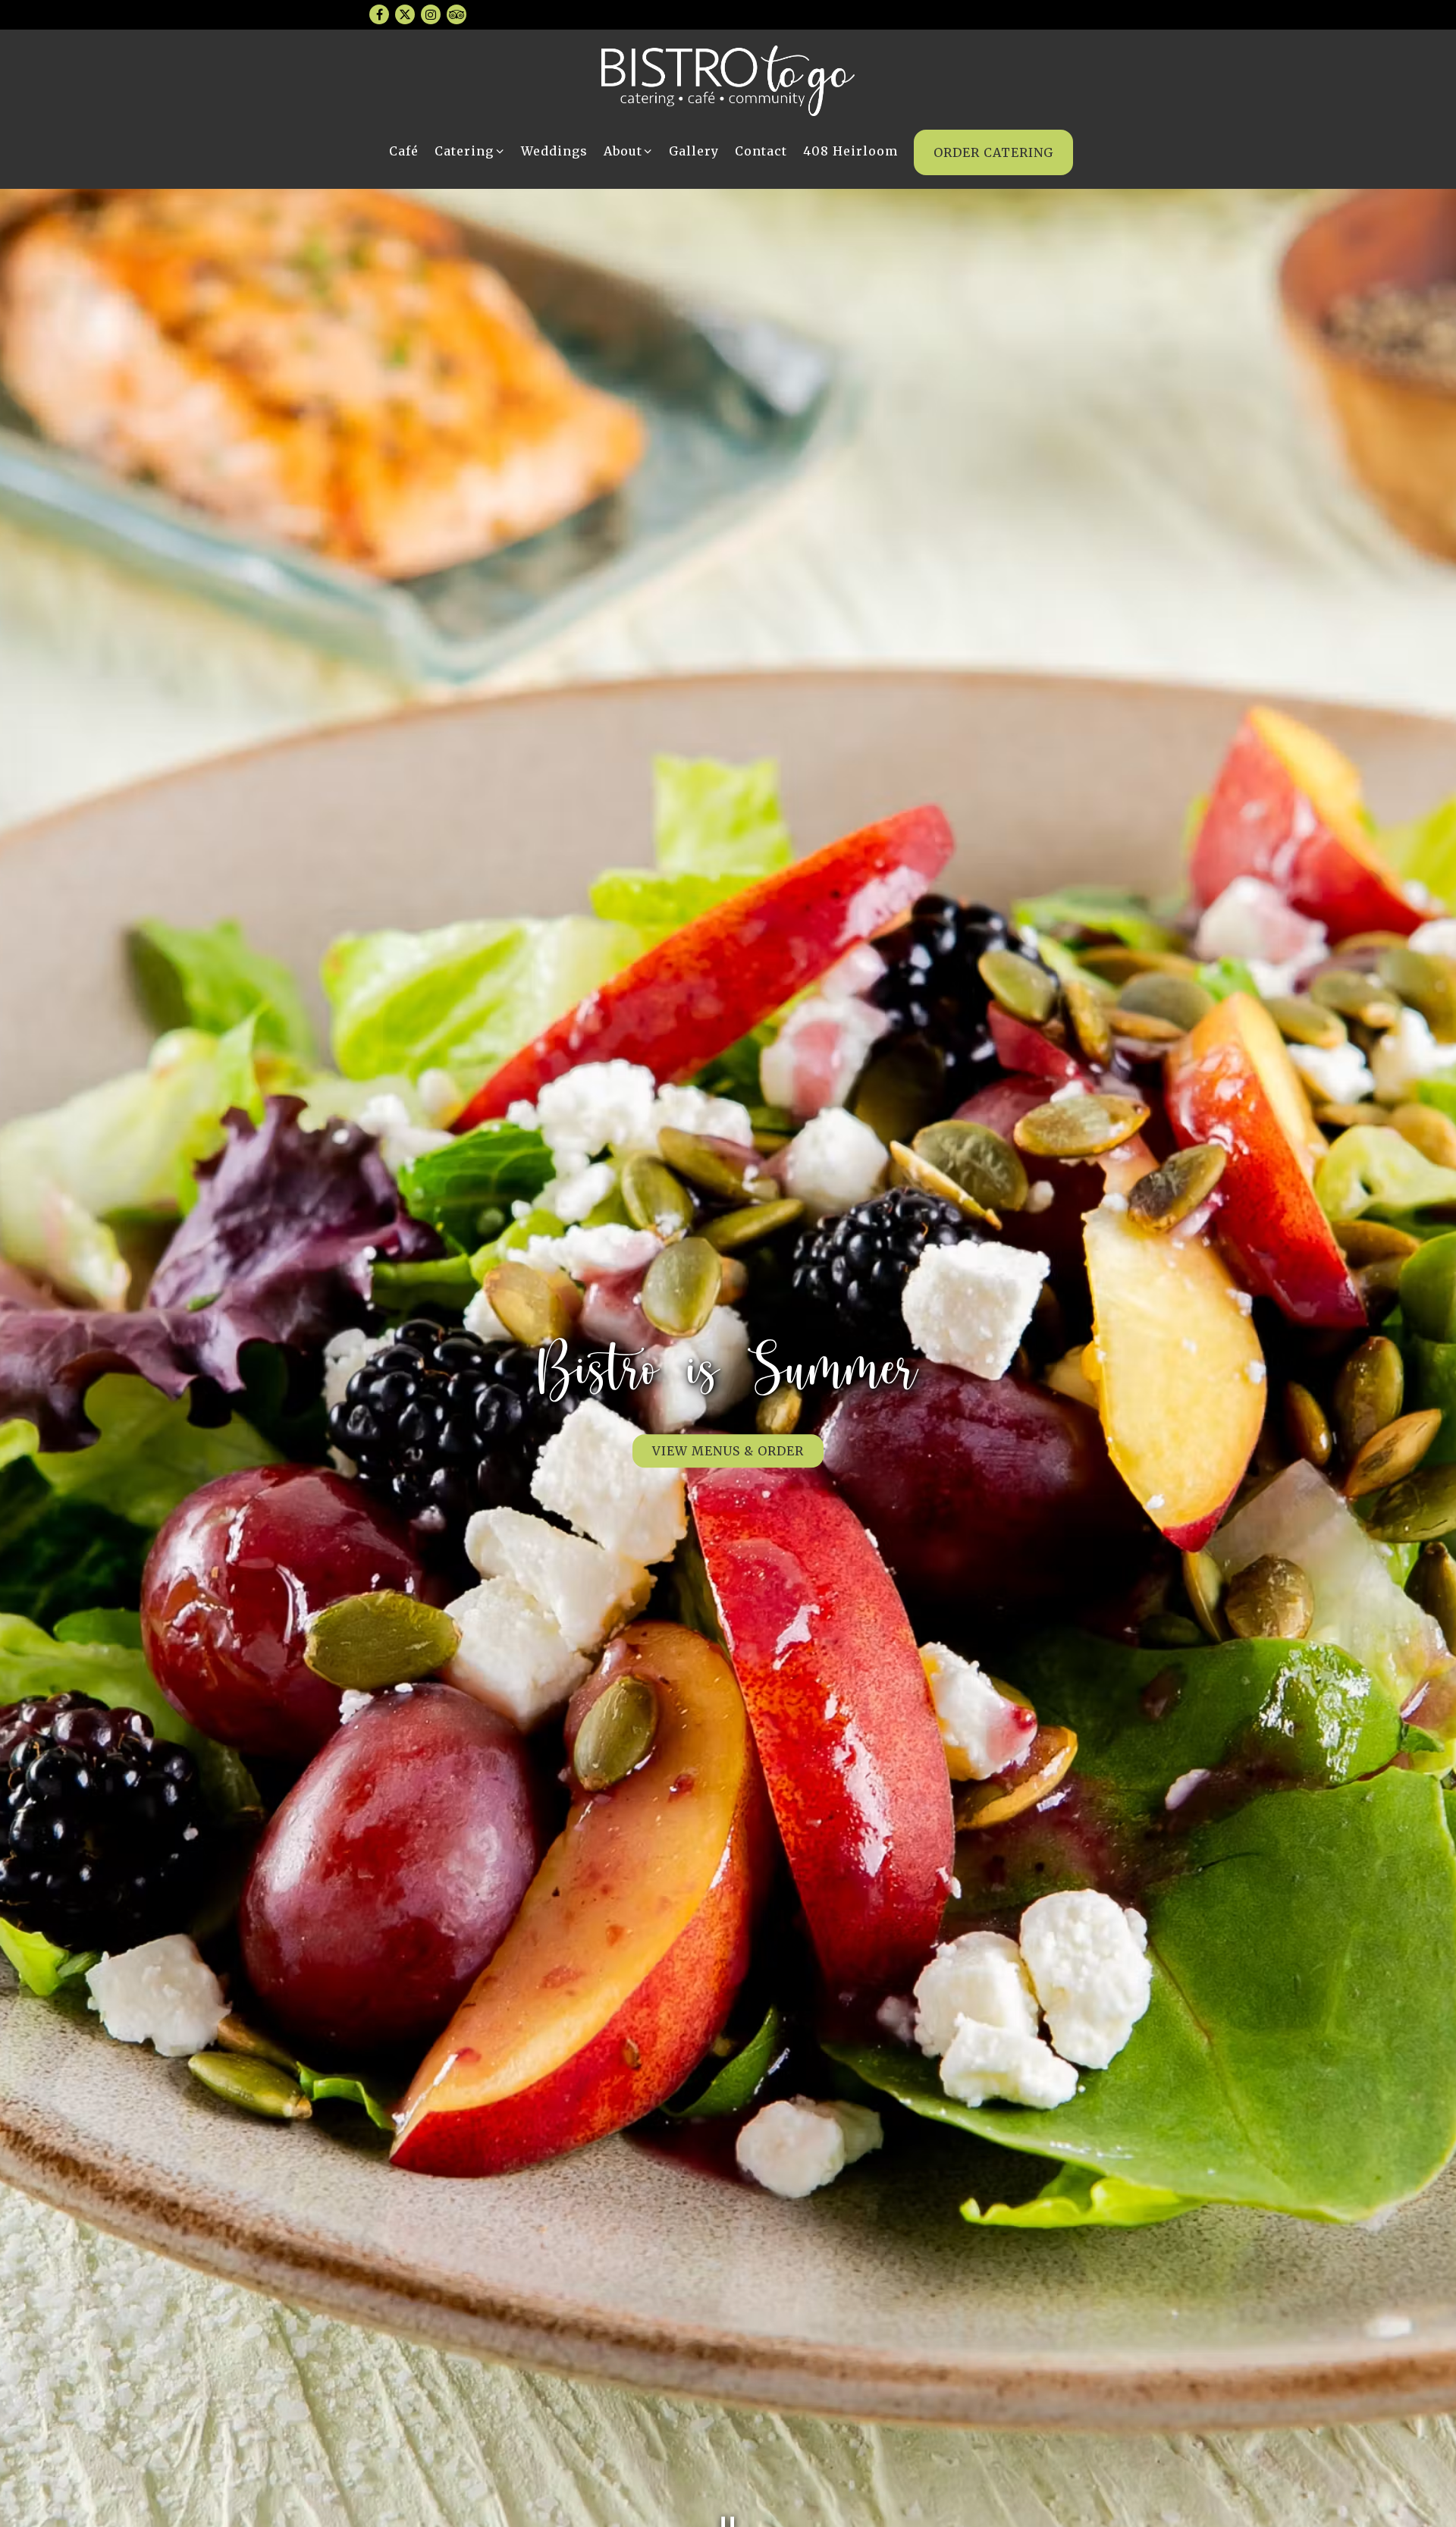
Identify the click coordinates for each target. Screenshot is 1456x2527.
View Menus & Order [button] (728, 1451)
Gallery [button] (694, 151)
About (629, 151)
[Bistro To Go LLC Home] (728, 80)
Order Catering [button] (993, 152)
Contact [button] (761, 151)
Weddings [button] (554, 151)
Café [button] (404, 151)
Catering (470, 151)
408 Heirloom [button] (850, 151)
